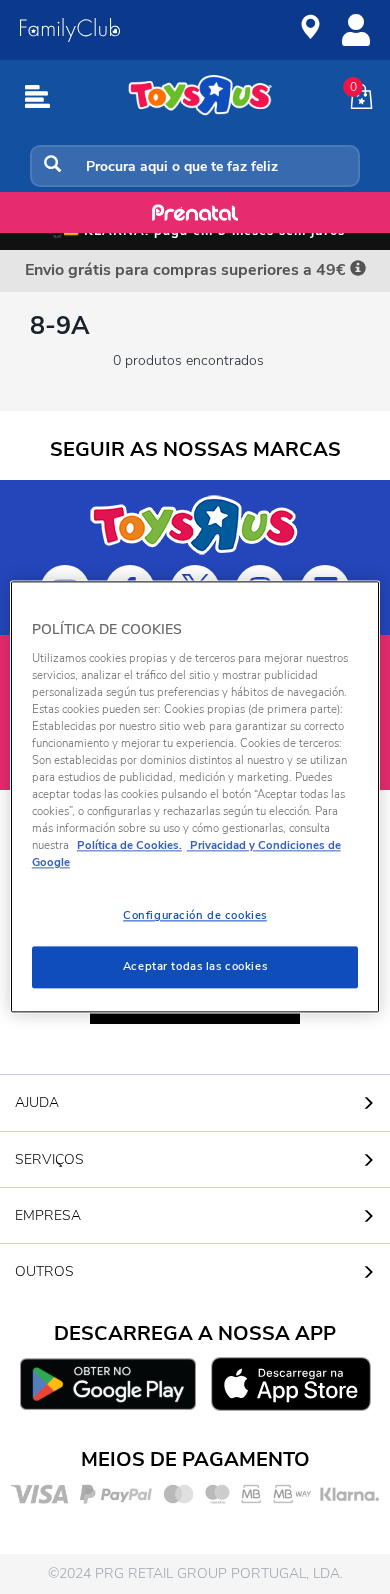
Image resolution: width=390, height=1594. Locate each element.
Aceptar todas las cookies (195, 967)
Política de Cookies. (129, 846)
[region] (195, 796)
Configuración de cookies (195, 916)
